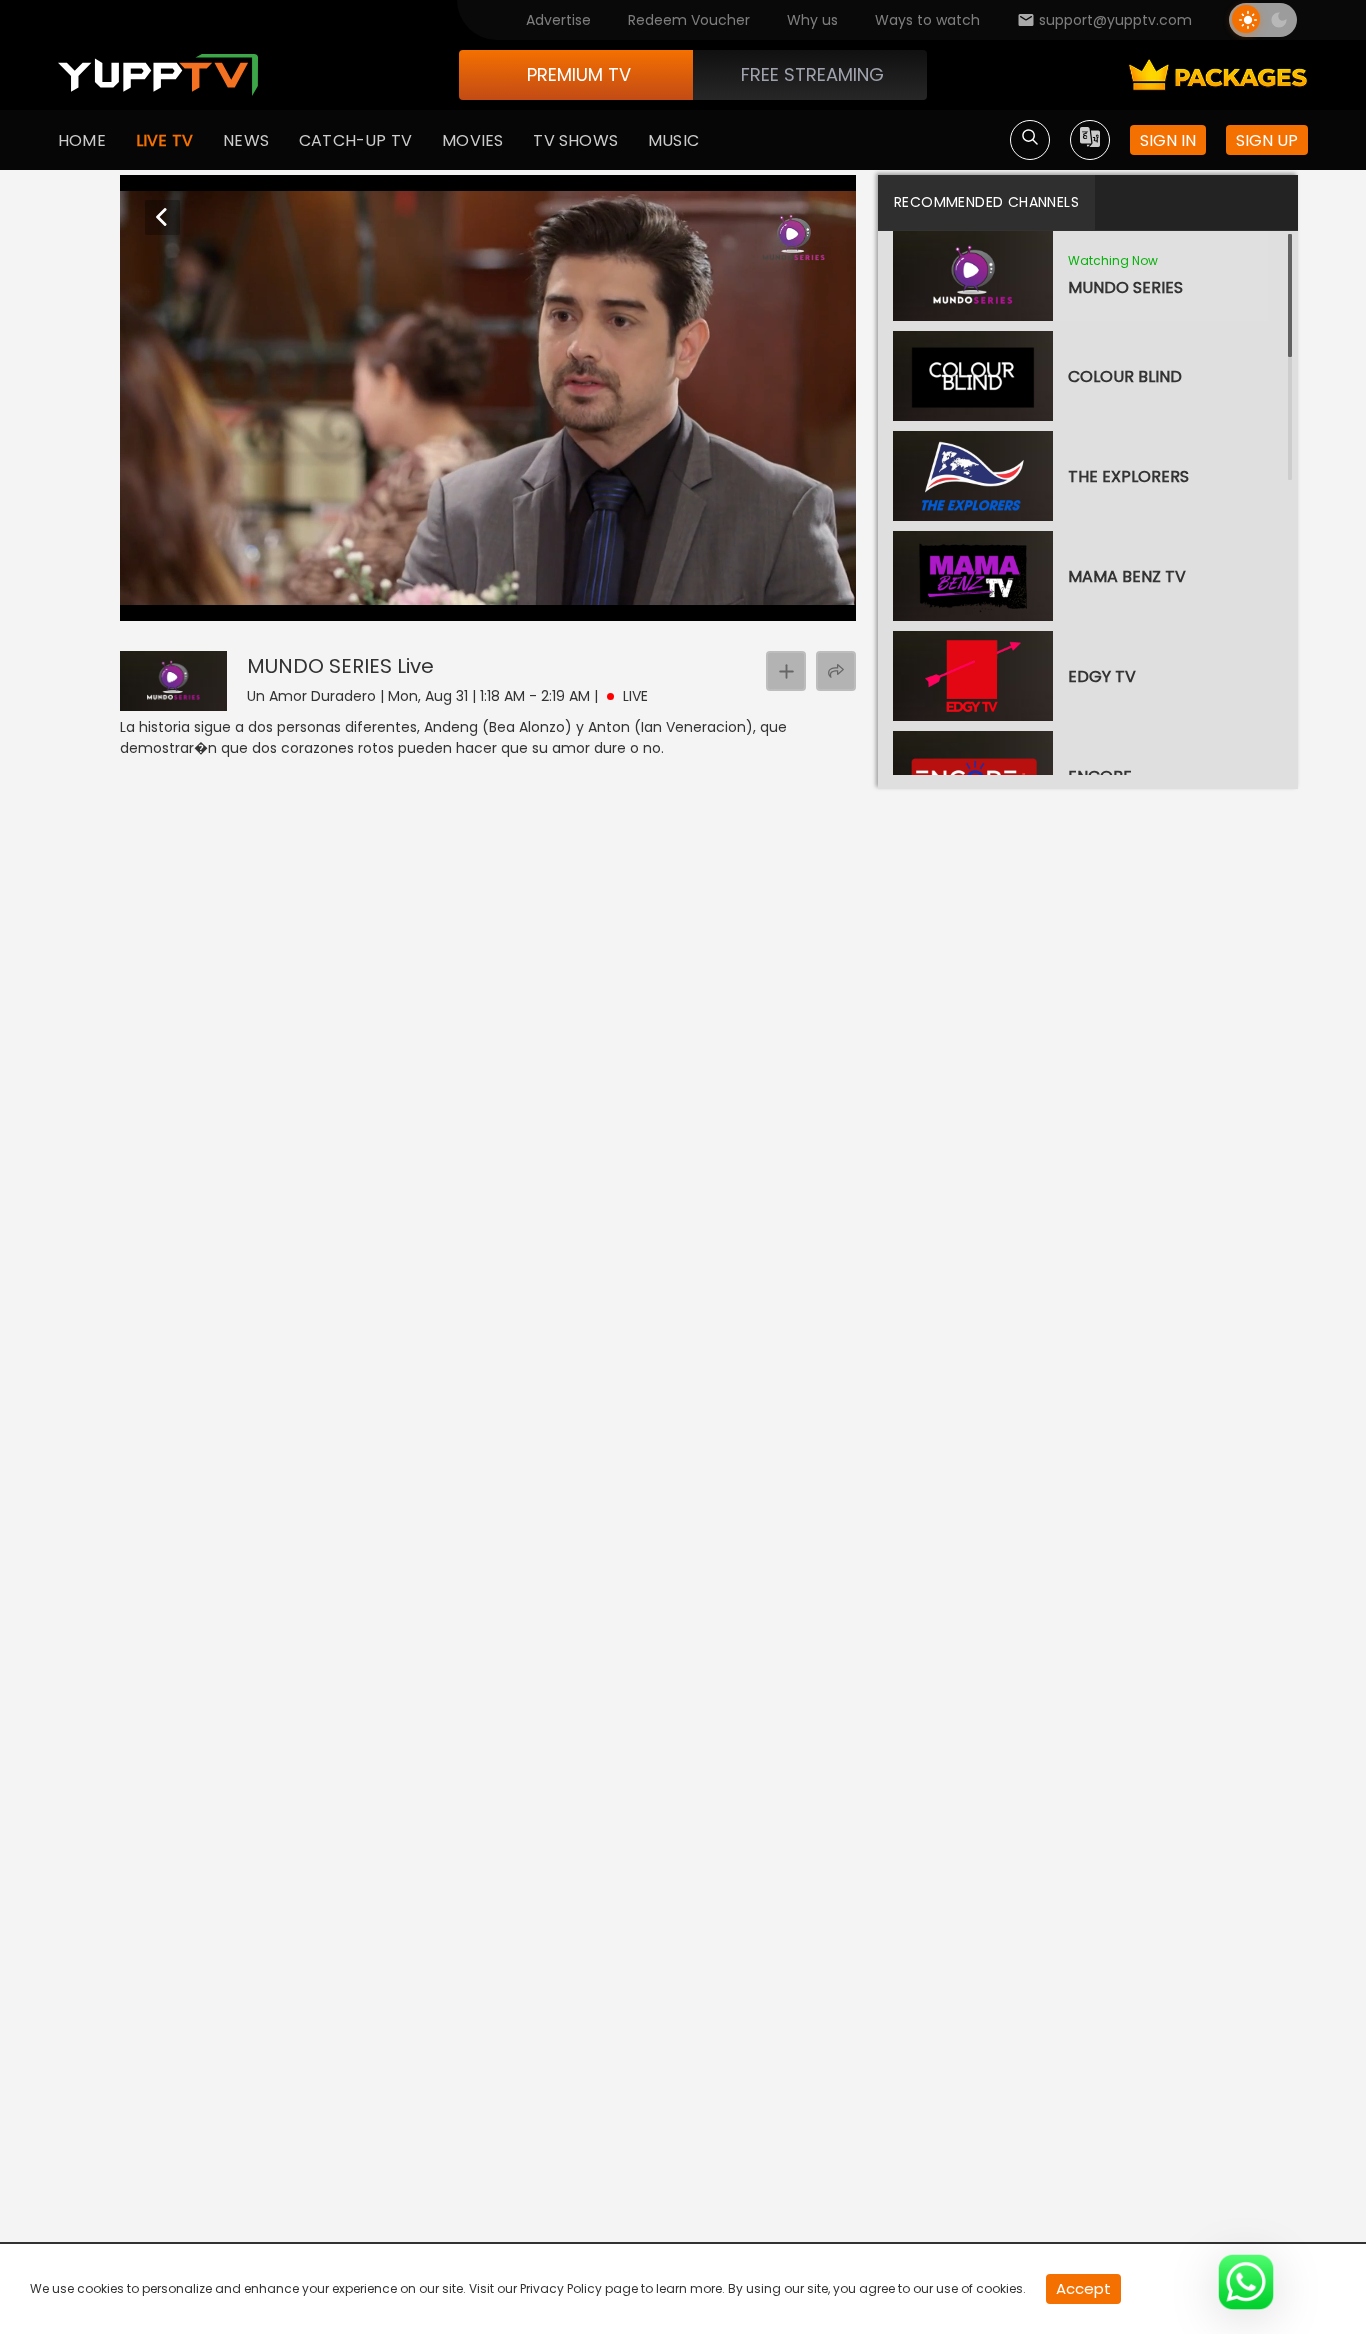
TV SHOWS (575, 140)
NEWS (246, 140)
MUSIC (673, 140)
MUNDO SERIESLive (340, 666)
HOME (82, 140)
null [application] (212, 602)
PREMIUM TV (579, 74)
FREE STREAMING (812, 74)
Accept (1083, 2288)
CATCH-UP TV (355, 140)
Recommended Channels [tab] (986, 202)
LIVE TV (164, 140)
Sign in (1168, 140)
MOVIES (472, 140)
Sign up (1267, 140)
